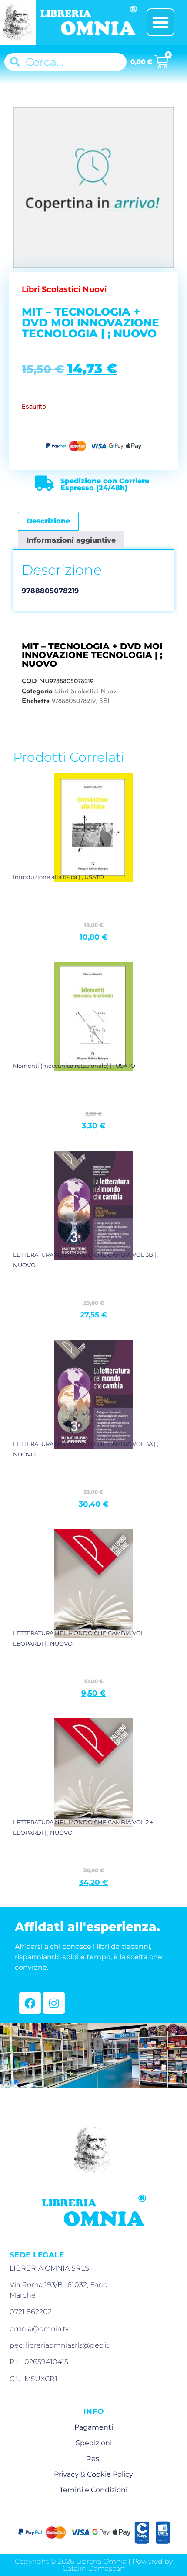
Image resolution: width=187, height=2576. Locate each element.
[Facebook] (30, 2003)
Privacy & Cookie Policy (93, 2474)
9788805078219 (74, 701)
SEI (104, 701)
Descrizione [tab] (48, 521)
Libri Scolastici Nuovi (86, 692)
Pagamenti (94, 2427)
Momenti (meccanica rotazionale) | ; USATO (74, 1066)
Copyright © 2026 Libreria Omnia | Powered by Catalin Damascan (94, 2565)
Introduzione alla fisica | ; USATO (58, 877)
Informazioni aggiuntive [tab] (71, 540)
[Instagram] (54, 2003)
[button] (160, 22)
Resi (93, 2459)
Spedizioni (94, 2443)
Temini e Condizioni (93, 2490)
